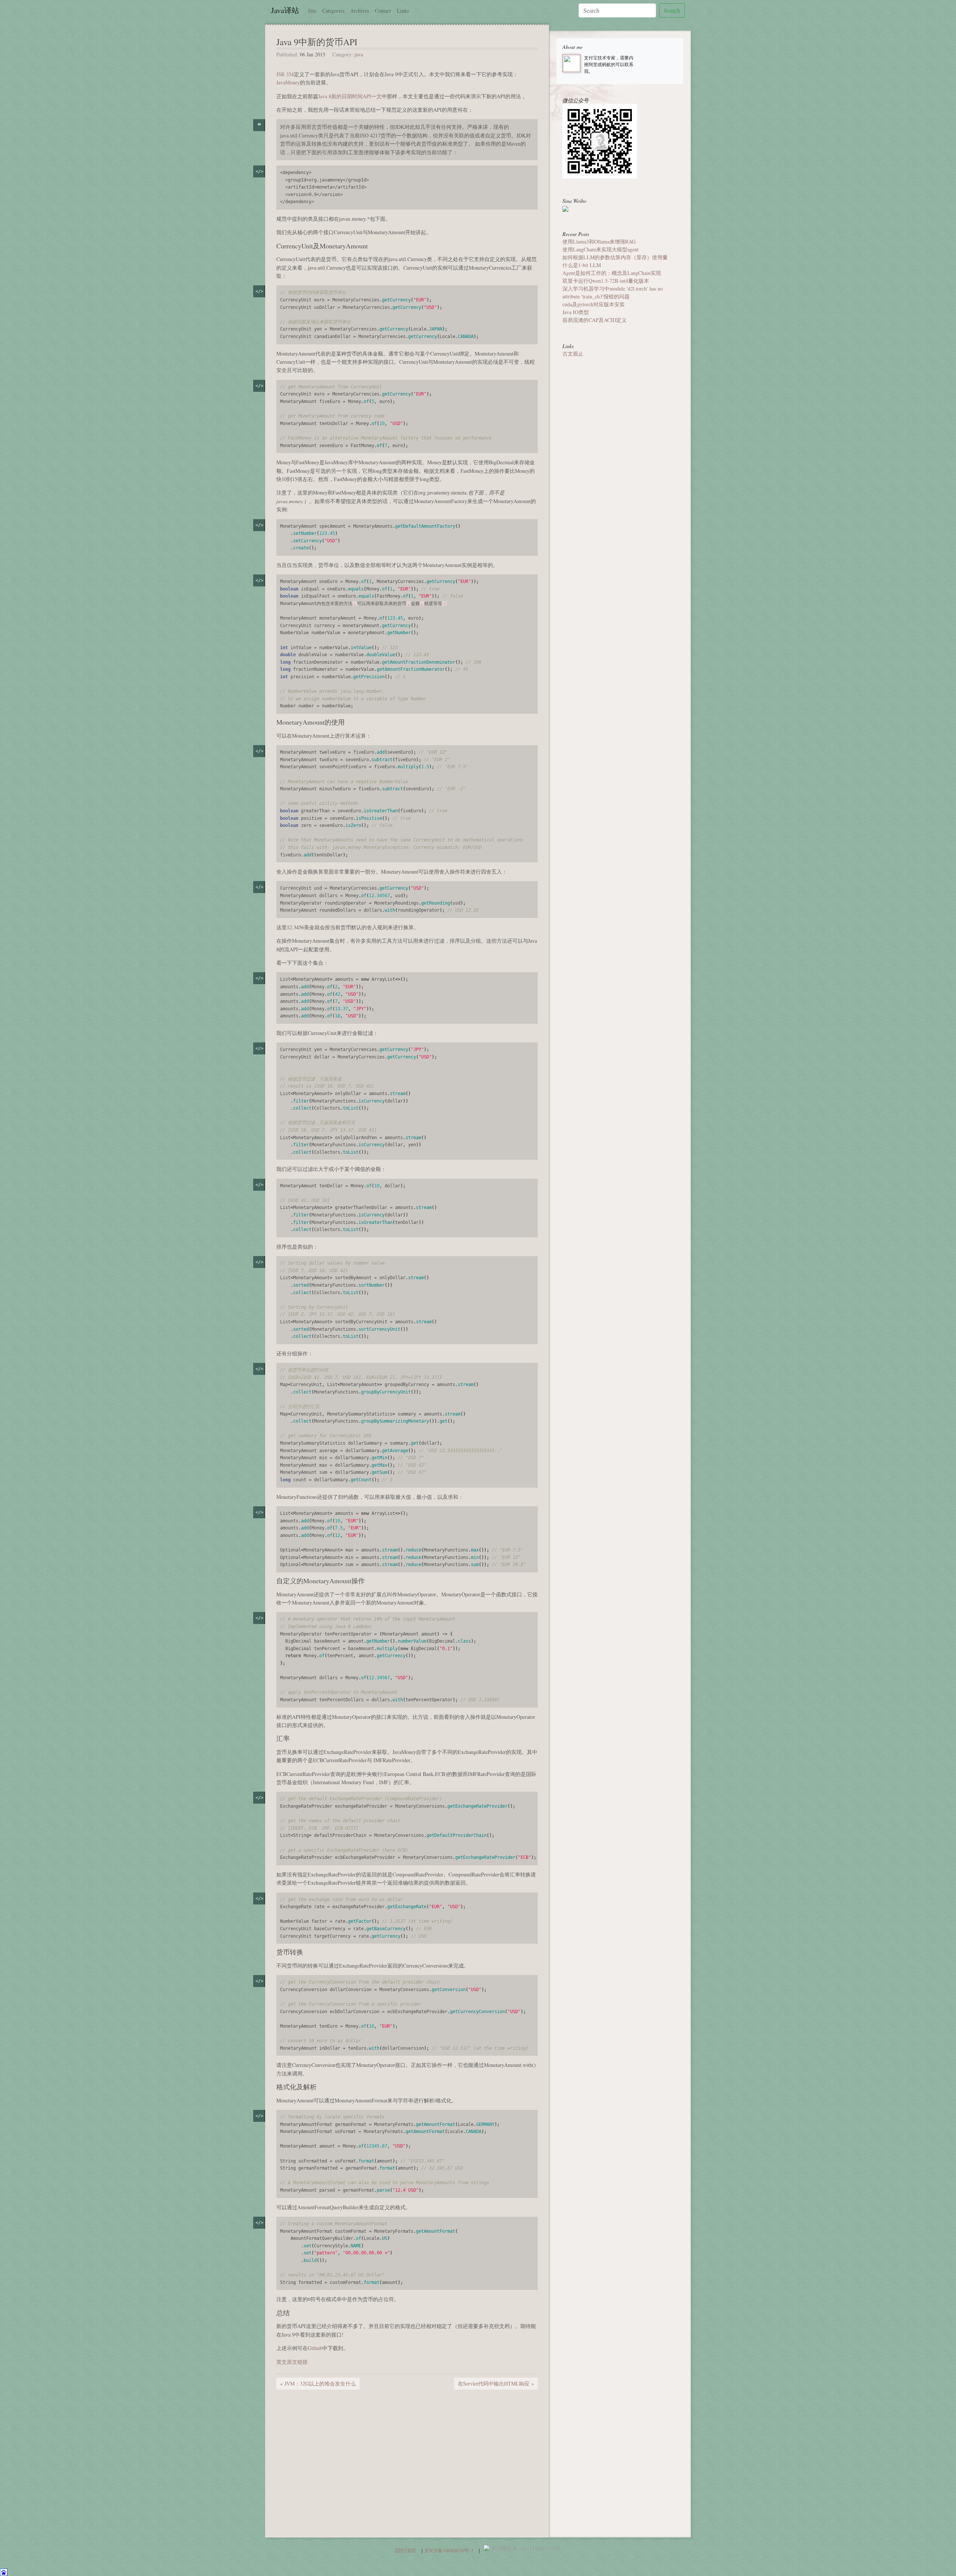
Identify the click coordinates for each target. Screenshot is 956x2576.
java (359, 54)
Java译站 (285, 10)
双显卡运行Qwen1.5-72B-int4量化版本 (606, 281)
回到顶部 (406, 2550)
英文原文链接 (292, 2362)
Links (403, 11)
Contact (383, 11)
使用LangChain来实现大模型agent (600, 249)
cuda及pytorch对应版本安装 (594, 304)
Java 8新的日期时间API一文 (350, 96)
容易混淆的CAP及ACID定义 (595, 320)
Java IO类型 (576, 312)
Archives (360, 11)
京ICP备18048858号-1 (449, 2550)
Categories (333, 11)
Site (312, 11)
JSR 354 (285, 74)
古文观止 (573, 354)
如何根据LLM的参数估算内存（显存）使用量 (615, 257)
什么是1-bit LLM (582, 265)
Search (672, 10)
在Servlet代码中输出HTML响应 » (496, 2383)
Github (315, 2348)
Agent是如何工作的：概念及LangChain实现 (612, 273)
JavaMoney (288, 82)
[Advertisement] (339, 2453)
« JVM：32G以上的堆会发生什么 (318, 2383)
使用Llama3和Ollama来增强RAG (599, 241)
